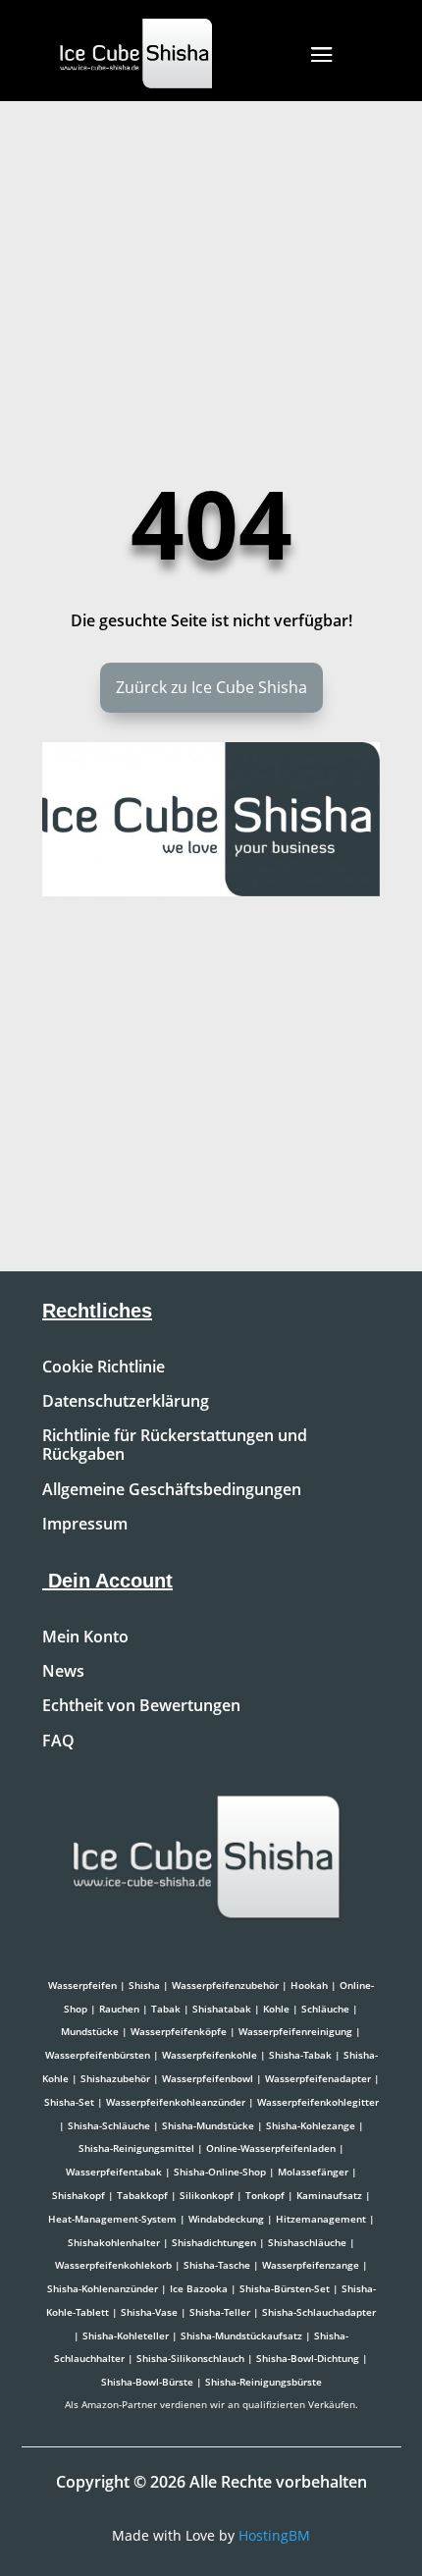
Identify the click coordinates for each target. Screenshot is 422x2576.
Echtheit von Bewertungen (141, 1706)
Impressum (85, 1525)
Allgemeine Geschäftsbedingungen (172, 1490)
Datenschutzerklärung (126, 1402)
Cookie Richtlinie (104, 1368)
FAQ (58, 1742)
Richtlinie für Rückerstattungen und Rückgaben (175, 1446)
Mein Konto (85, 1637)
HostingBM (274, 2535)
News (63, 1672)
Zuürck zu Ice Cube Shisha (211, 687)
